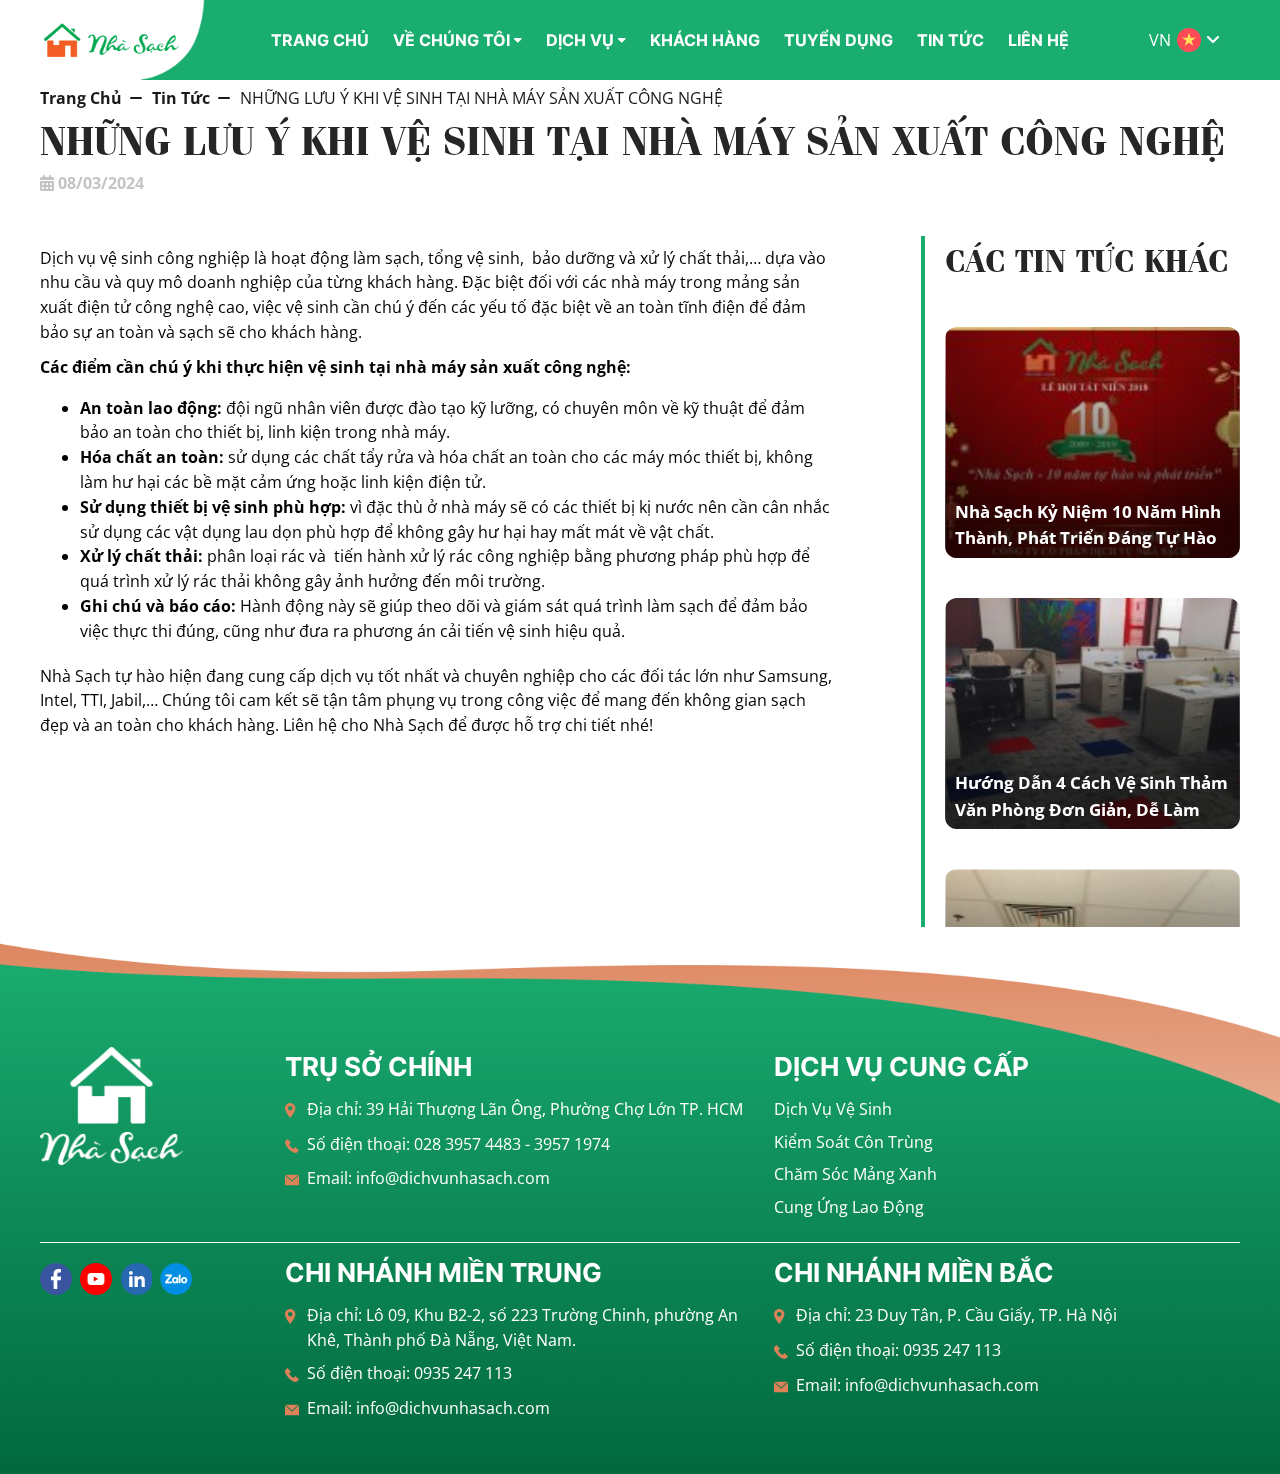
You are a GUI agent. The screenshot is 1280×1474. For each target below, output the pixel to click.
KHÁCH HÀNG (705, 40)
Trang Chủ (81, 98)
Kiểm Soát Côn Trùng (853, 1142)
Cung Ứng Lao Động (849, 1207)
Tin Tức (181, 98)
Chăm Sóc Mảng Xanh (855, 1174)
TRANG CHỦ (320, 40)
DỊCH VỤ (580, 40)
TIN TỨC (950, 40)
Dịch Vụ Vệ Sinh (833, 1109)
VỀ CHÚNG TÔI (451, 40)
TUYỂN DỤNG (838, 40)
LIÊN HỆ (1038, 40)
